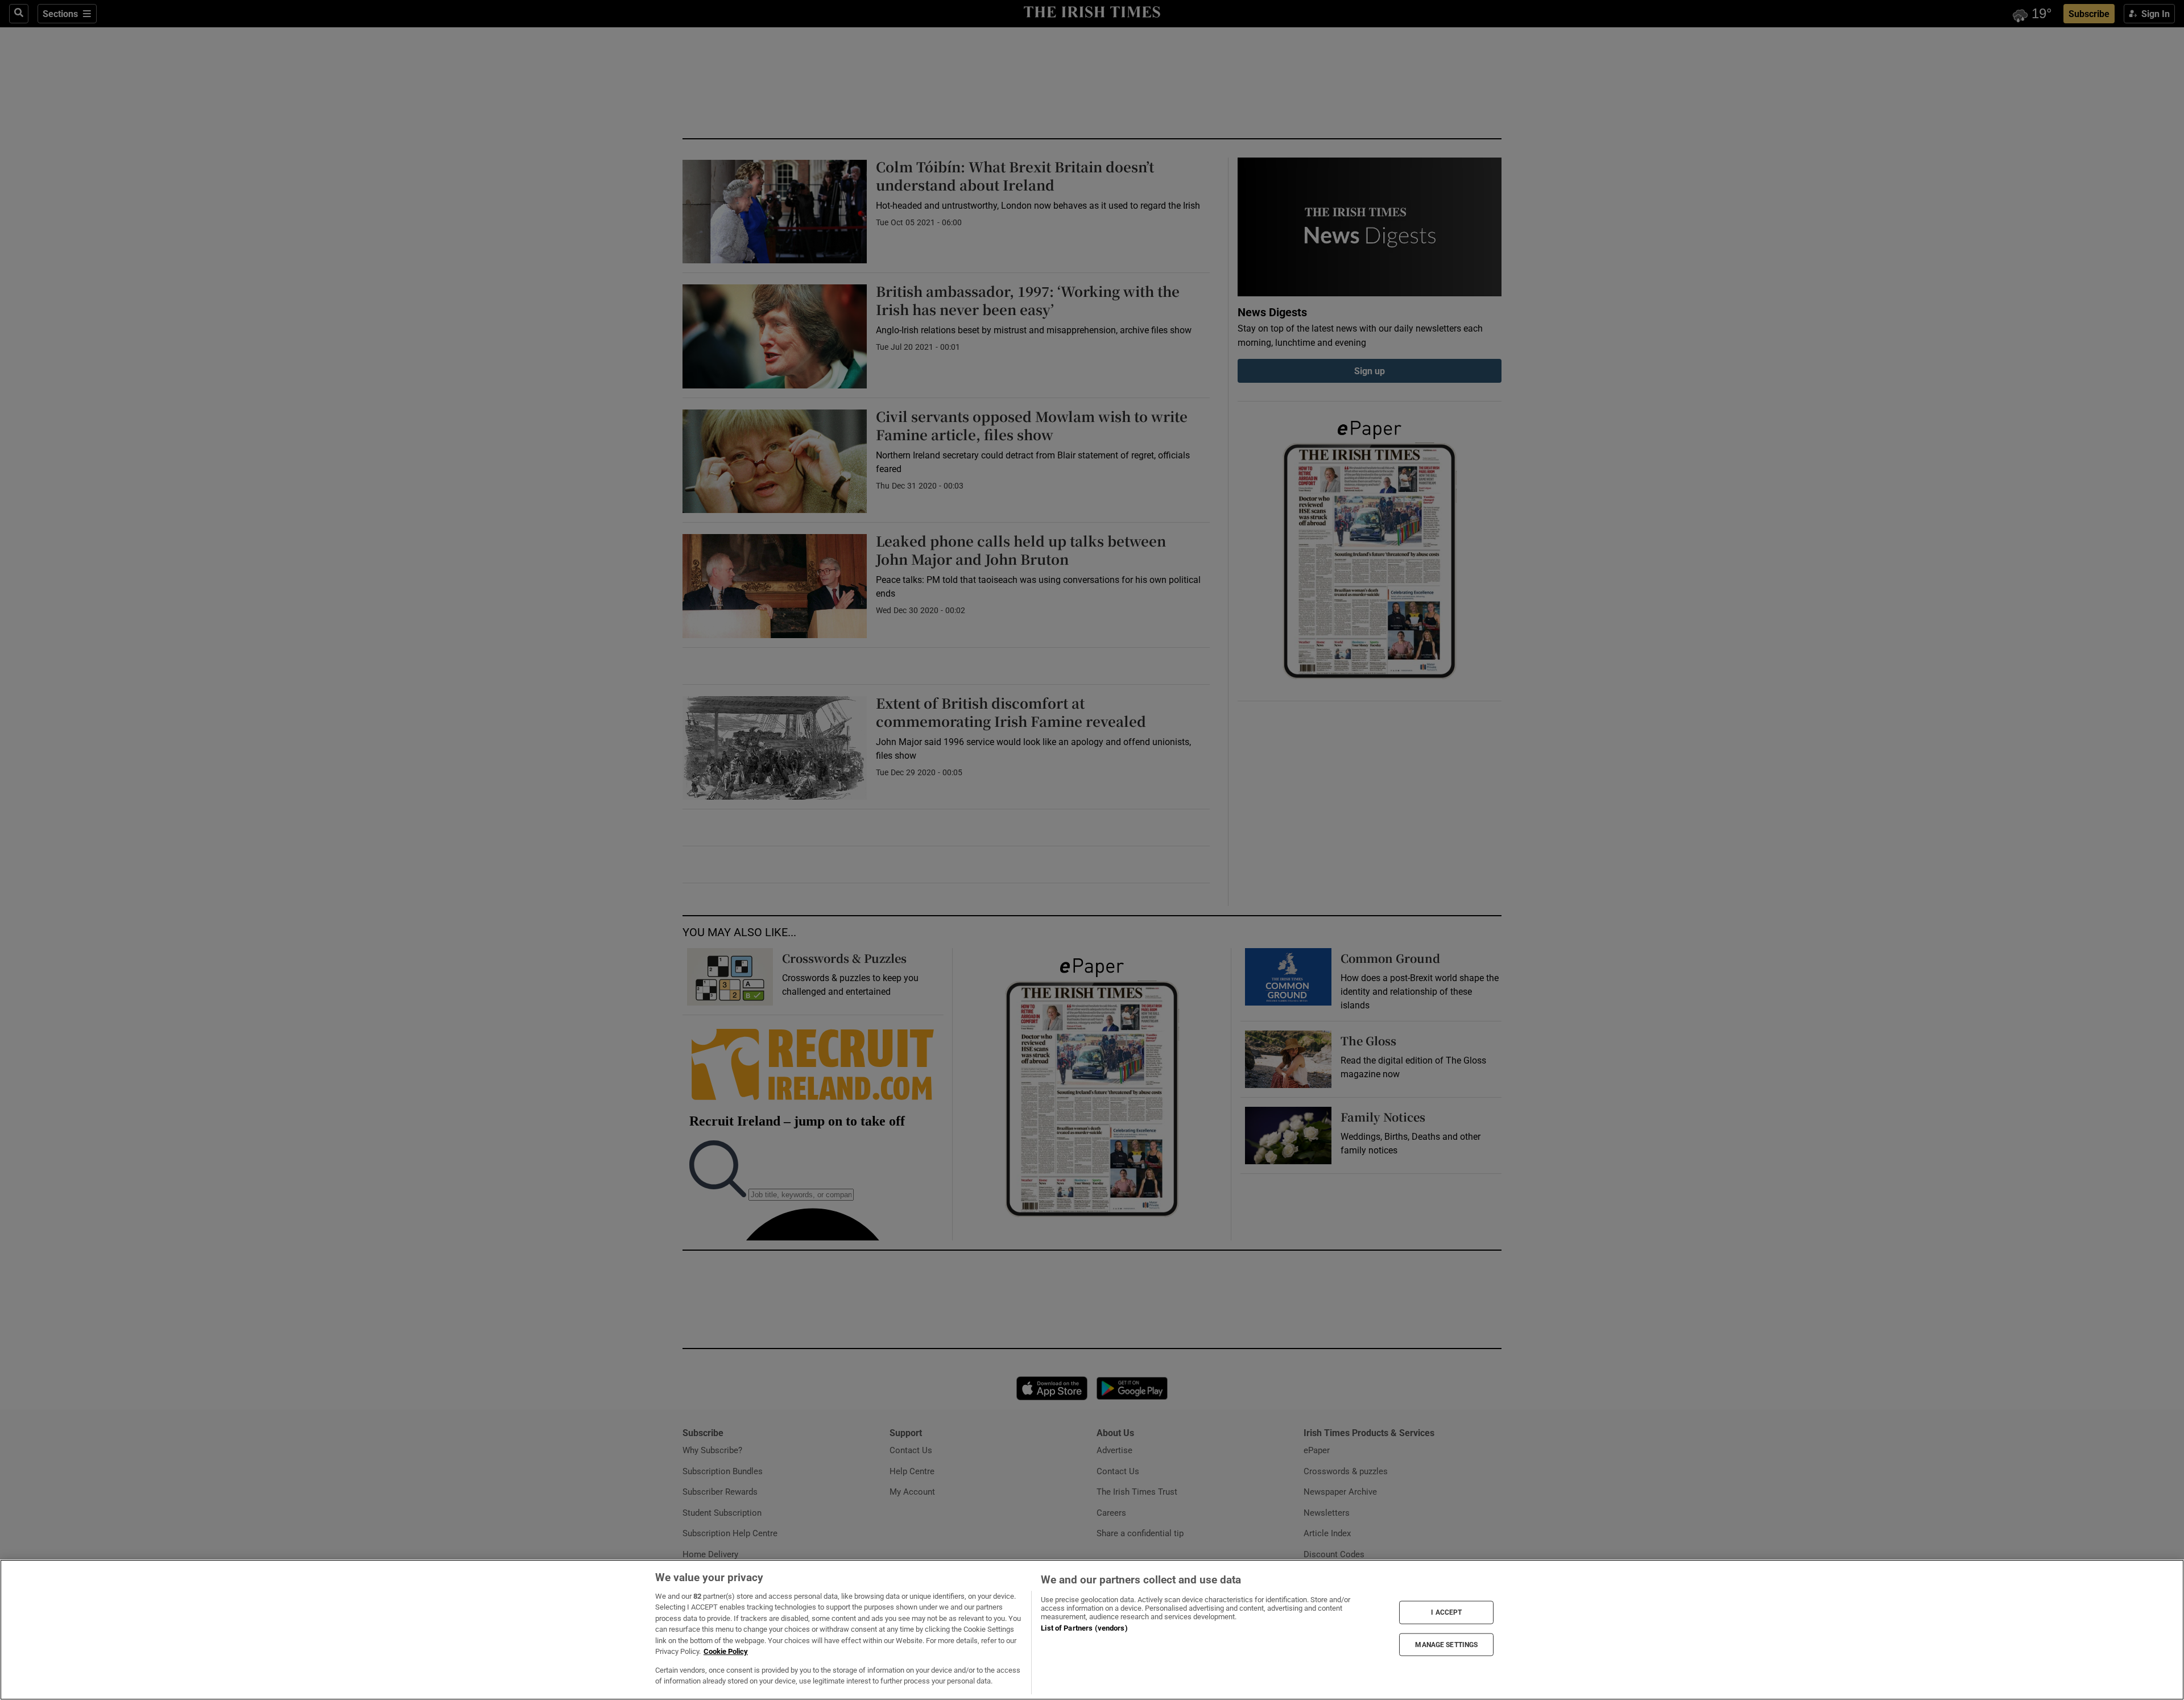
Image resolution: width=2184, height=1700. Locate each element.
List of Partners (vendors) (1084, 1628)
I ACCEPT (1446, 1612)
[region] (1092, 1630)
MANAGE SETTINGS (1446, 1644)
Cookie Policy (726, 1651)
